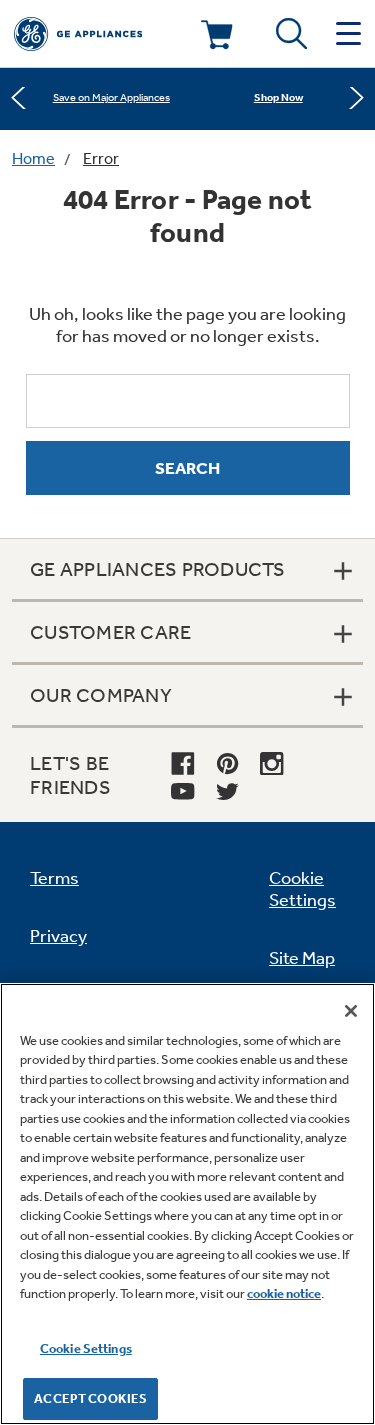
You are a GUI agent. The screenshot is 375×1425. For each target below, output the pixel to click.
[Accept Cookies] (351, 1011)
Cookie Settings (86, 1348)
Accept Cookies (90, 1398)
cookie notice (284, 1293)
